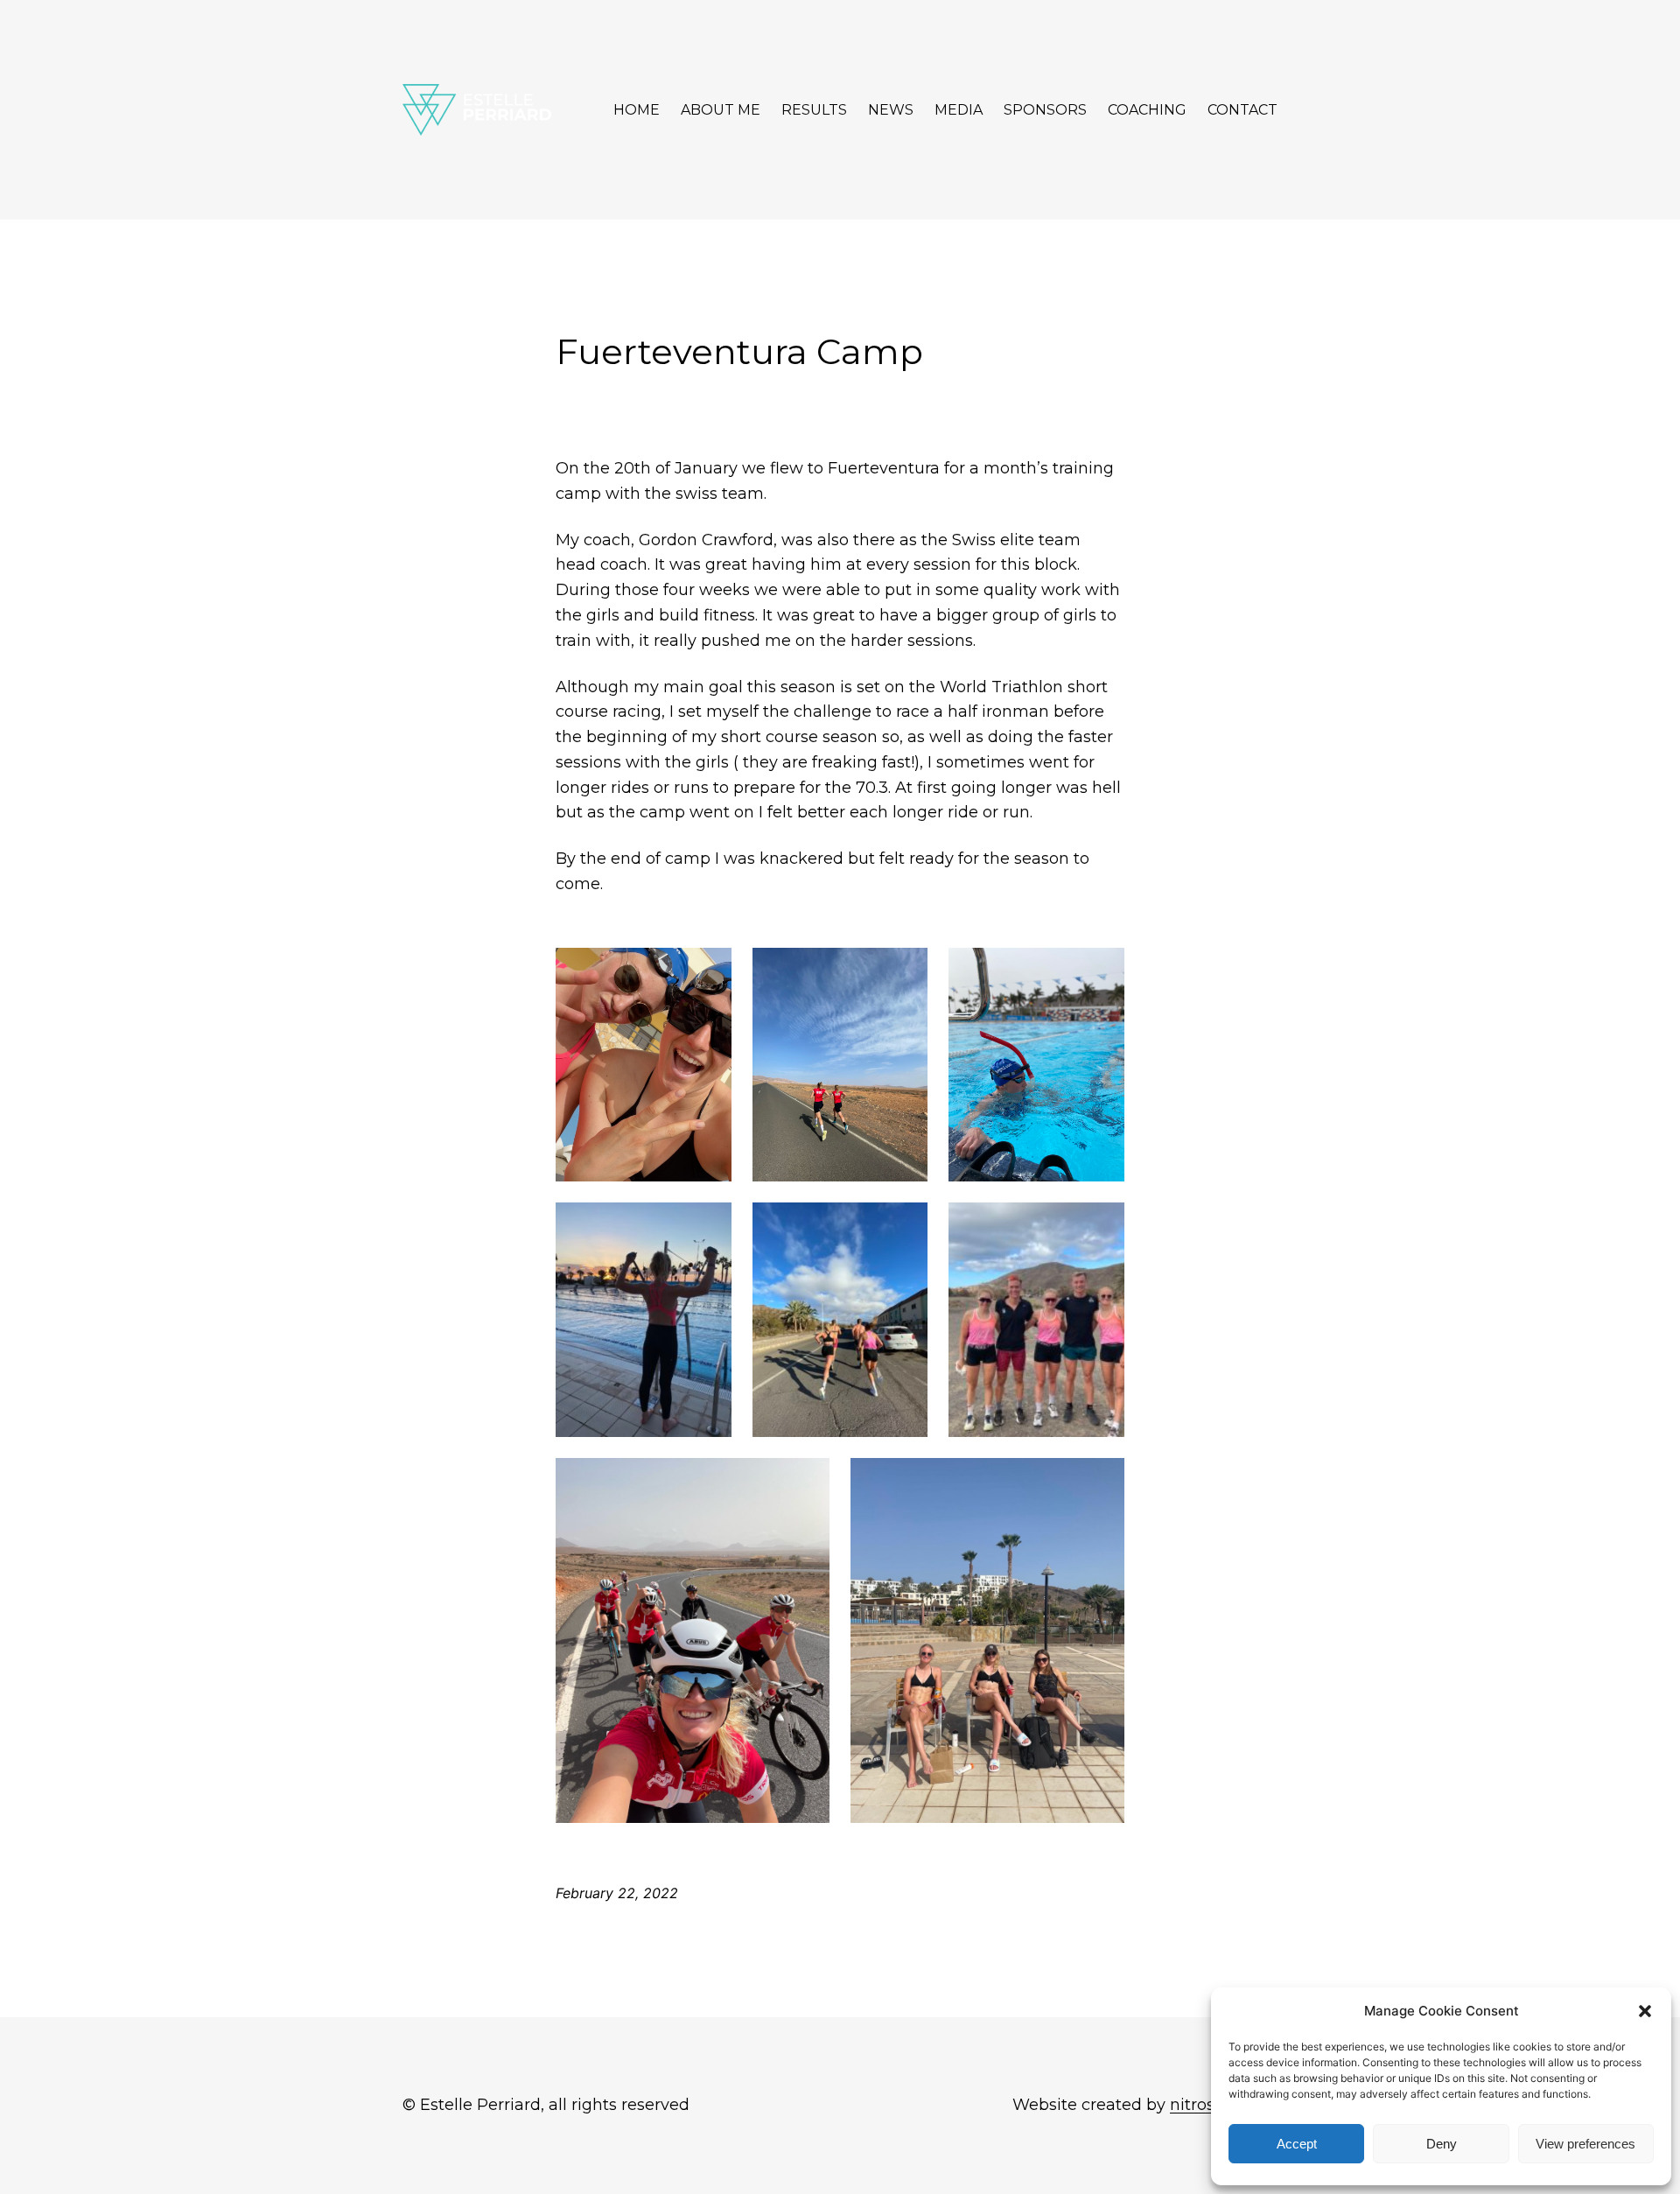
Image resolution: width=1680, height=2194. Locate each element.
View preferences (1585, 2144)
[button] (1645, 2011)
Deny (1442, 2144)
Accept (1297, 2144)
